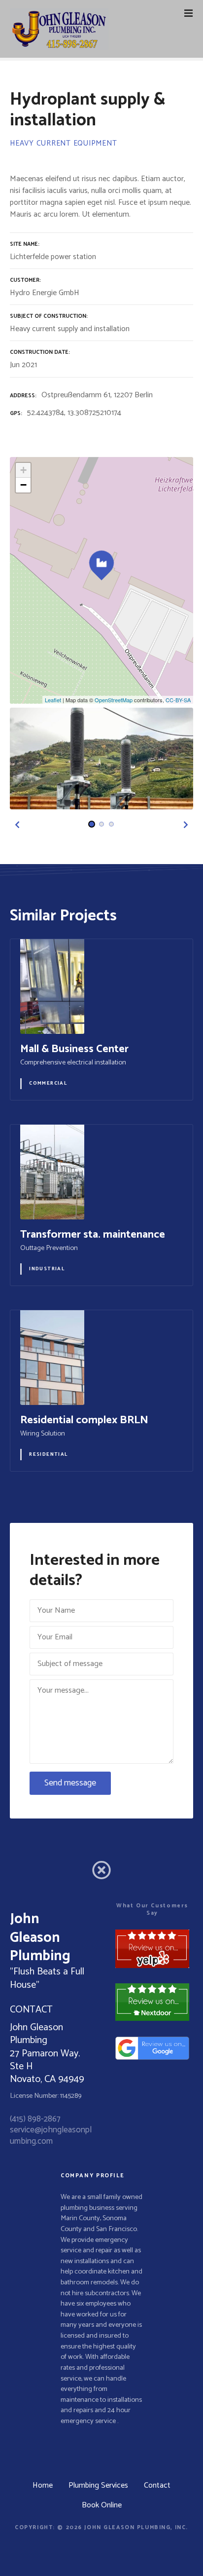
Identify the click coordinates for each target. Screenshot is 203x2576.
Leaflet (53, 700)
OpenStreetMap (114, 700)
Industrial (47, 1269)
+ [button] (23, 470)
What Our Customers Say (152, 1909)
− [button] (23, 485)
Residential (49, 1454)
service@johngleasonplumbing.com (51, 2135)
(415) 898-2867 (35, 2119)
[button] (17, 825)
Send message (70, 1783)
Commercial (48, 1083)
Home (43, 2485)
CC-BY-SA (178, 700)
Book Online (102, 2505)
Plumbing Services (98, 2485)
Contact (157, 2485)
